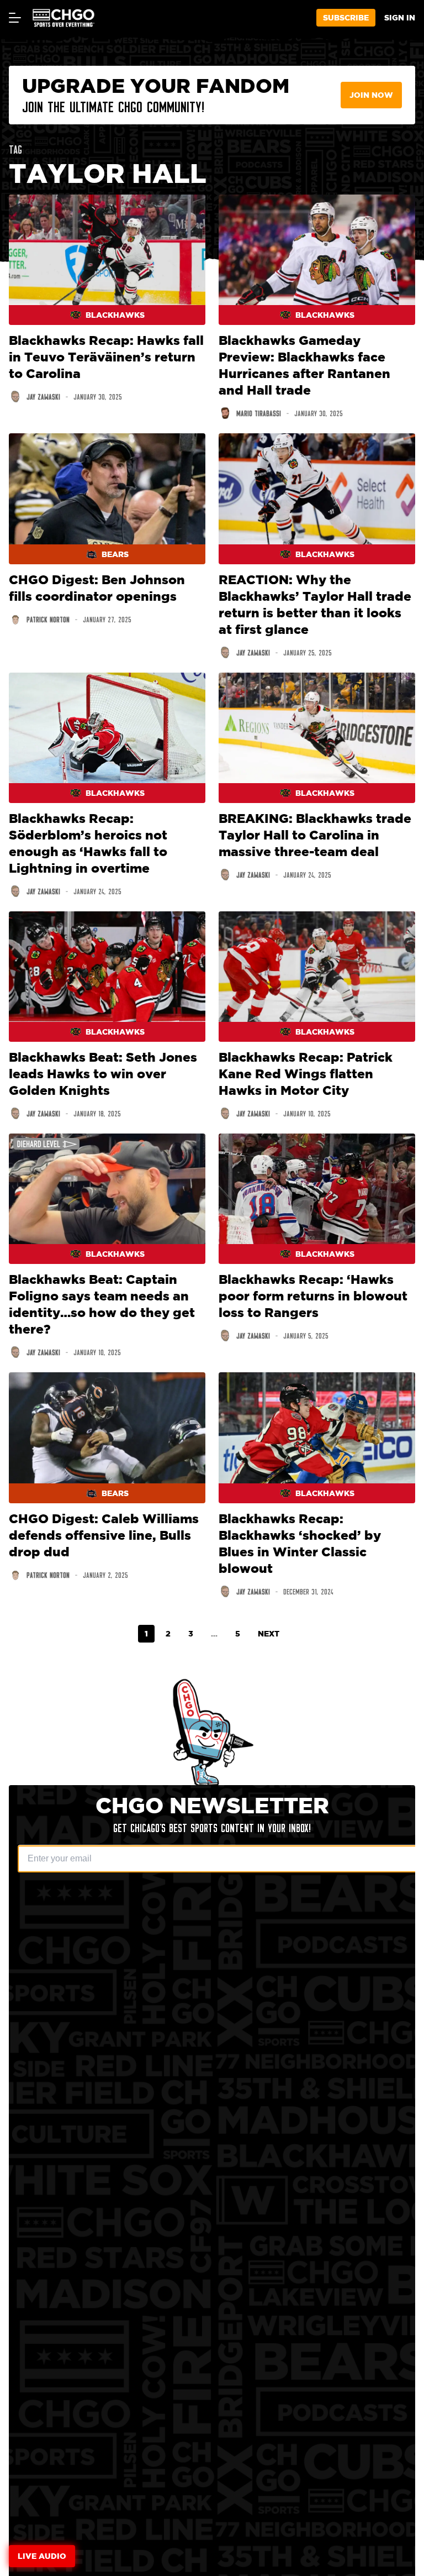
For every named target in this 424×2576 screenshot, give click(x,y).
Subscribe (346, 17)
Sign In (400, 17)
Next (269, 1633)
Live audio (42, 2556)
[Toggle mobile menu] (14, 18)
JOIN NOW (371, 95)
